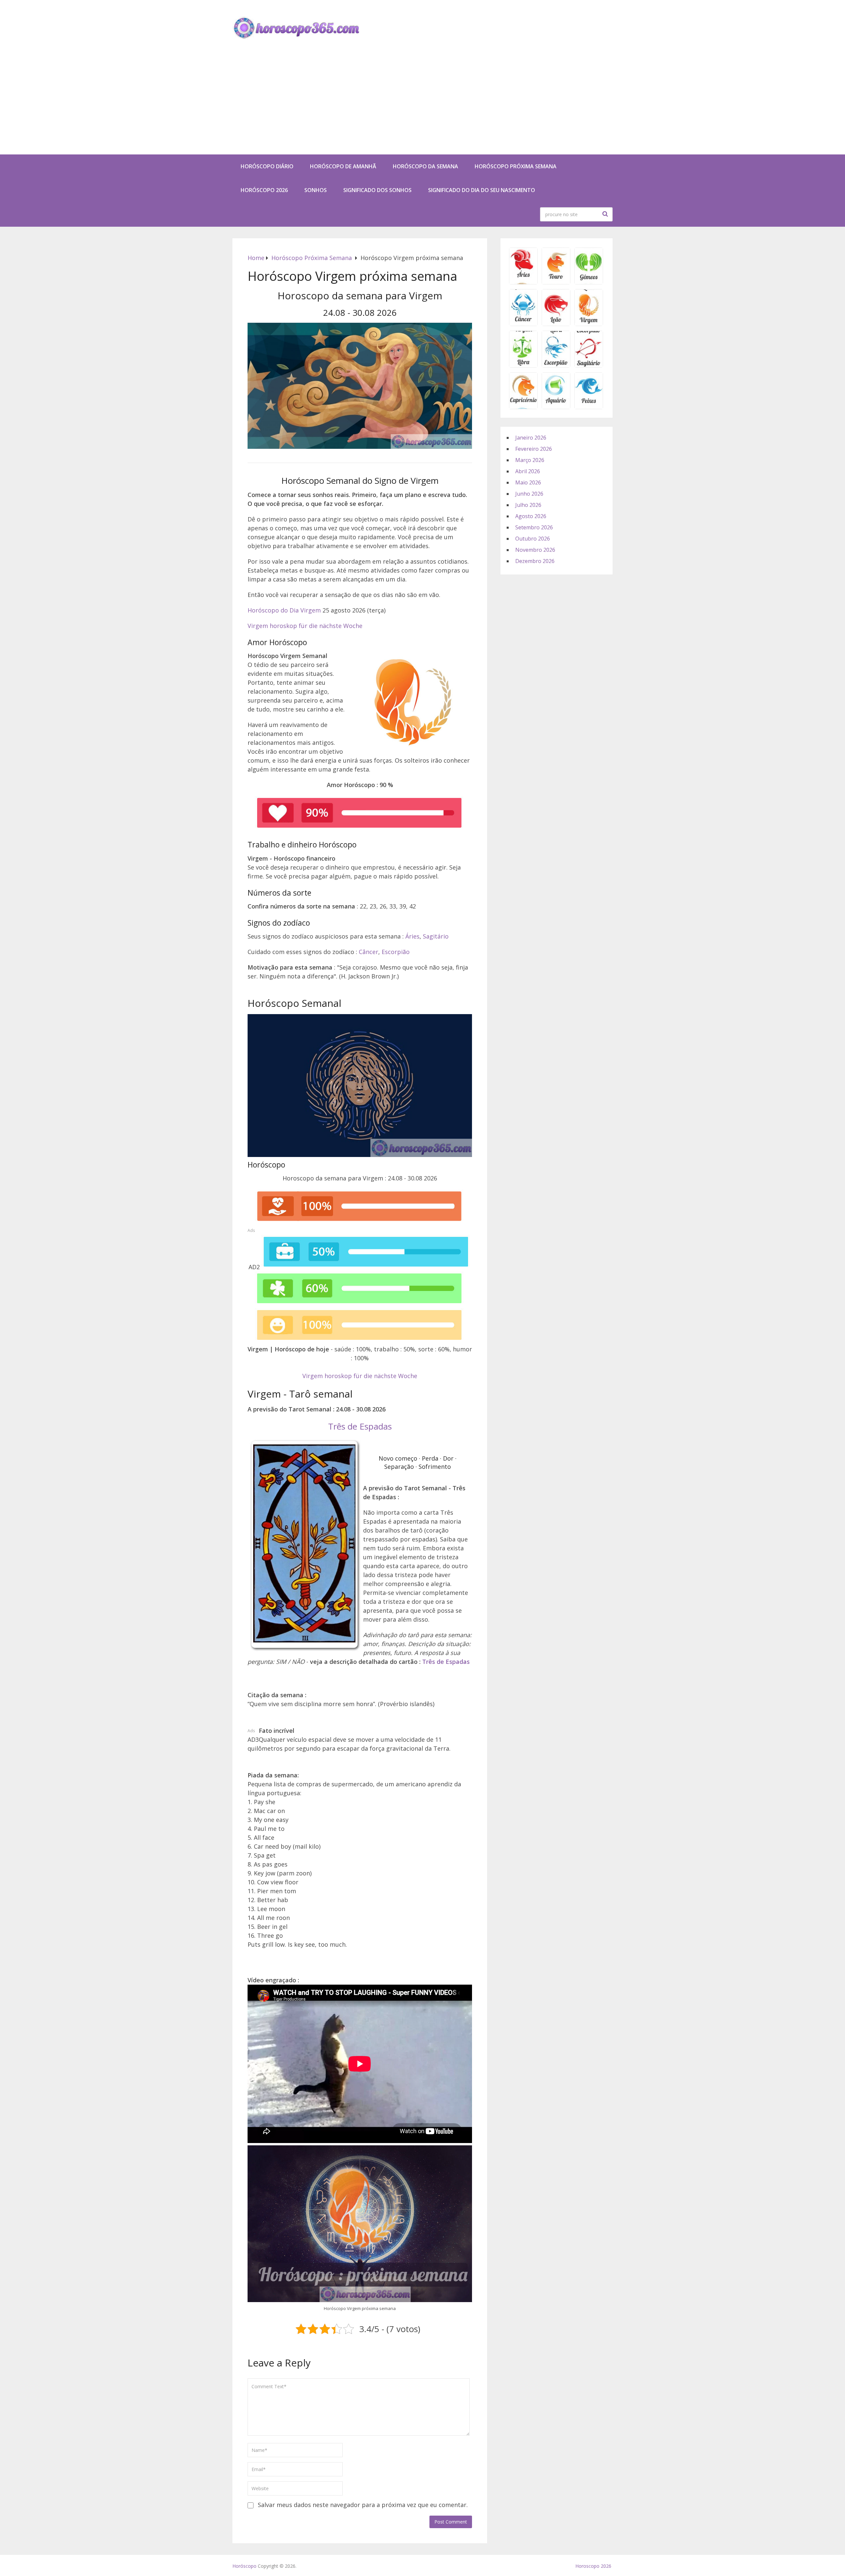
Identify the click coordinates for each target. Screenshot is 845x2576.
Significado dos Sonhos (377, 190)
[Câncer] (523, 324)
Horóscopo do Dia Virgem (284, 610)
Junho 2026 (529, 494)
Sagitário (436, 936)
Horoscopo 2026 (593, 2566)
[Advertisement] (422, 105)
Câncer (369, 952)
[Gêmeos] (589, 282)
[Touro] (556, 282)
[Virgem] (589, 324)
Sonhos (316, 190)
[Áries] (523, 282)
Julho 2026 (528, 505)
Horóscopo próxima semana (516, 166)
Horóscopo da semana (425, 166)
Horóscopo (244, 2566)
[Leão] (556, 324)
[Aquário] (556, 407)
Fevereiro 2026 (534, 449)
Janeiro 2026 (531, 438)
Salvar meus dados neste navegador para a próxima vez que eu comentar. (363, 2505)
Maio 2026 (528, 482)
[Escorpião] (556, 365)
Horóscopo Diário (267, 166)
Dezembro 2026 (535, 561)
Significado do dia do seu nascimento (482, 190)
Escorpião (396, 952)
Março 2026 (530, 460)
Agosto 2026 (531, 516)
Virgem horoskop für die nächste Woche (305, 626)
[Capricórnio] (523, 407)
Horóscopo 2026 (264, 190)
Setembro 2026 (534, 527)
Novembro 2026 (535, 550)
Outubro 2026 (533, 539)
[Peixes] (589, 407)
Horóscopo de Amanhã (343, 166)
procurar (606, 214)
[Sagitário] (589, 365)
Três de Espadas (360, 1426)
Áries (412, 936)
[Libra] (523, 365)
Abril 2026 (528, 471)
